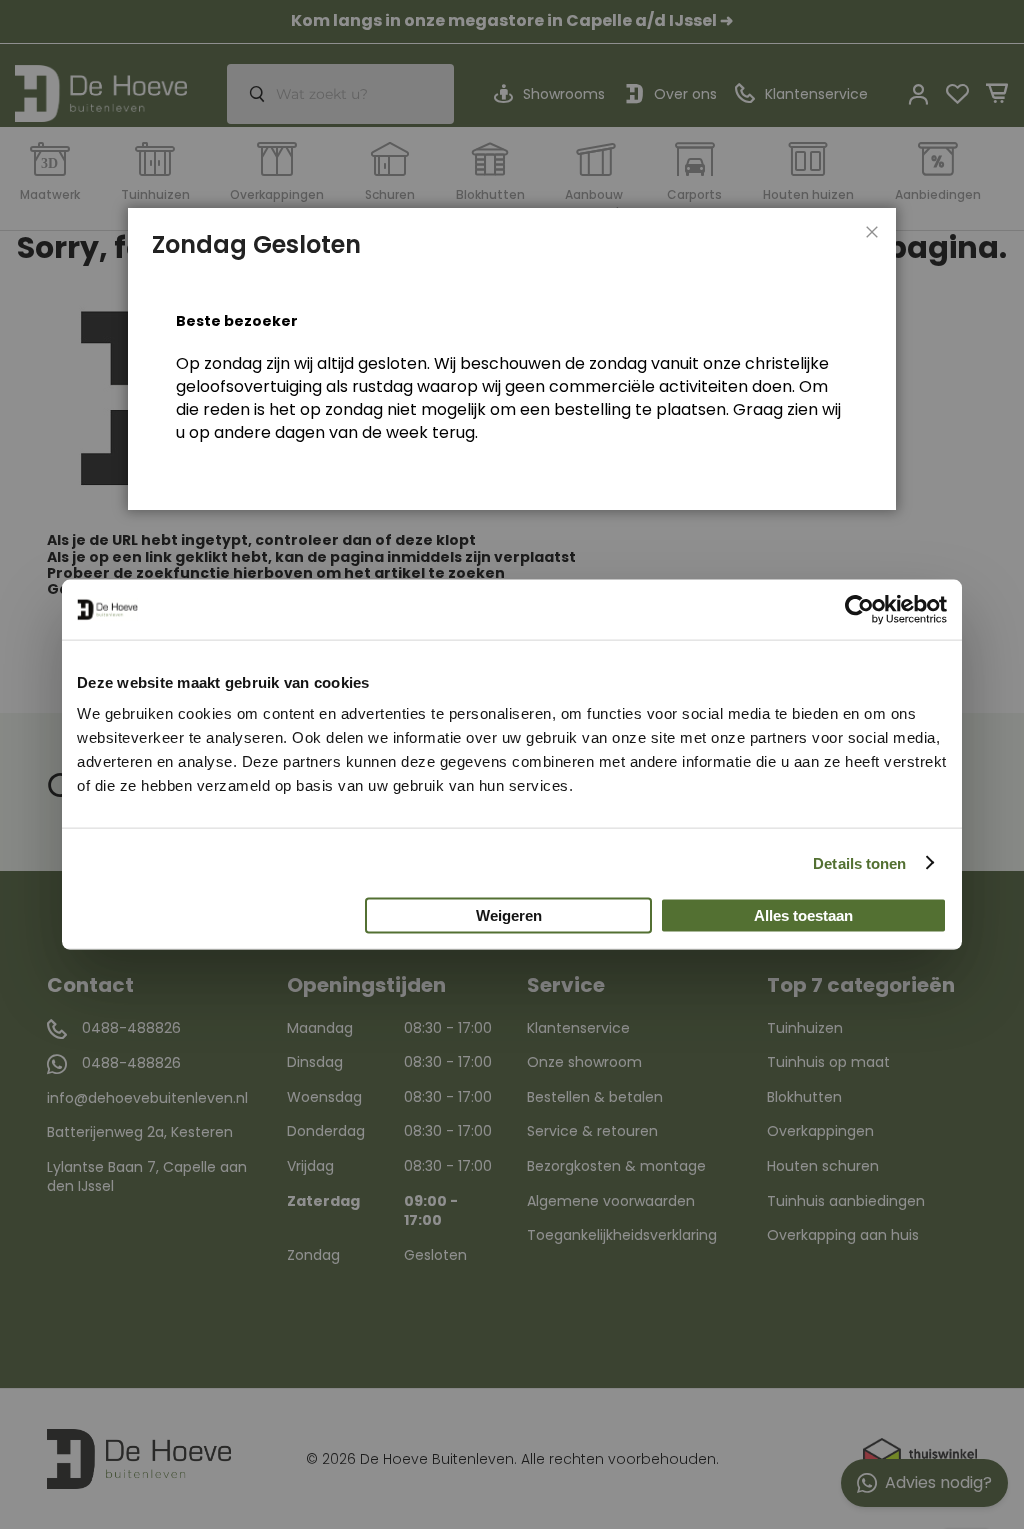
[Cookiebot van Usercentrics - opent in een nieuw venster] (859, 609)
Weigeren (509, 915)
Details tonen (859, 862)
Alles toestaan (803, 915)
